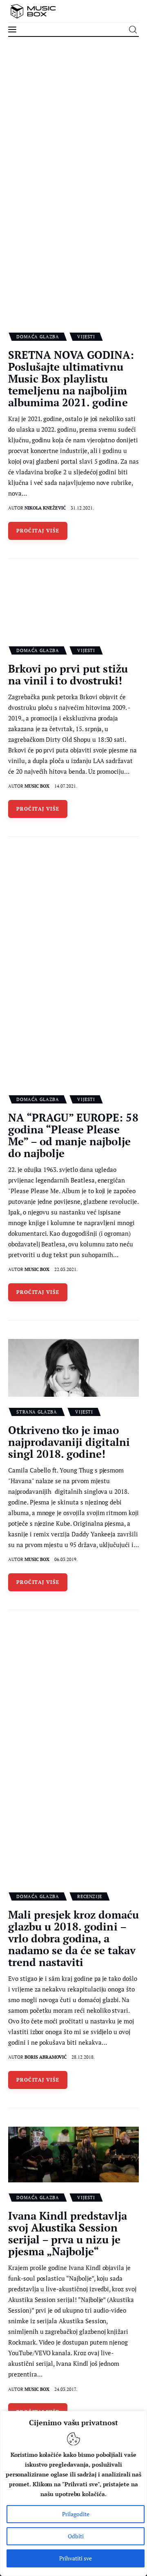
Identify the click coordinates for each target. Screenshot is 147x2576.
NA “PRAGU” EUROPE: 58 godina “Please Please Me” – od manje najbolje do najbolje (73, 1135)
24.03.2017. (66, 2389)
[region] (73, 2493)
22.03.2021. (66, 1269)
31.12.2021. (82, 508)
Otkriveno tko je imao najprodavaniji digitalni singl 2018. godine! (69, 1442)
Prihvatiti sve (76, 2558)
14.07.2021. (66, 786)
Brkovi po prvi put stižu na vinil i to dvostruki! (68, 674)
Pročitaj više (38, 531)
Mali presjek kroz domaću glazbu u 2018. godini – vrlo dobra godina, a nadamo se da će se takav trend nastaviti (73, 1938)
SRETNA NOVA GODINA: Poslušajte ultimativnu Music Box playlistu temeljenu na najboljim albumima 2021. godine (71, 378)
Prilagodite (76, 2514)
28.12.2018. (83, 2057)
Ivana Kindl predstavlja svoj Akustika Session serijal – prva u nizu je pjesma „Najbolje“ (68, 2233)
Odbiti (76, 2536)
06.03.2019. (66, 1559)
